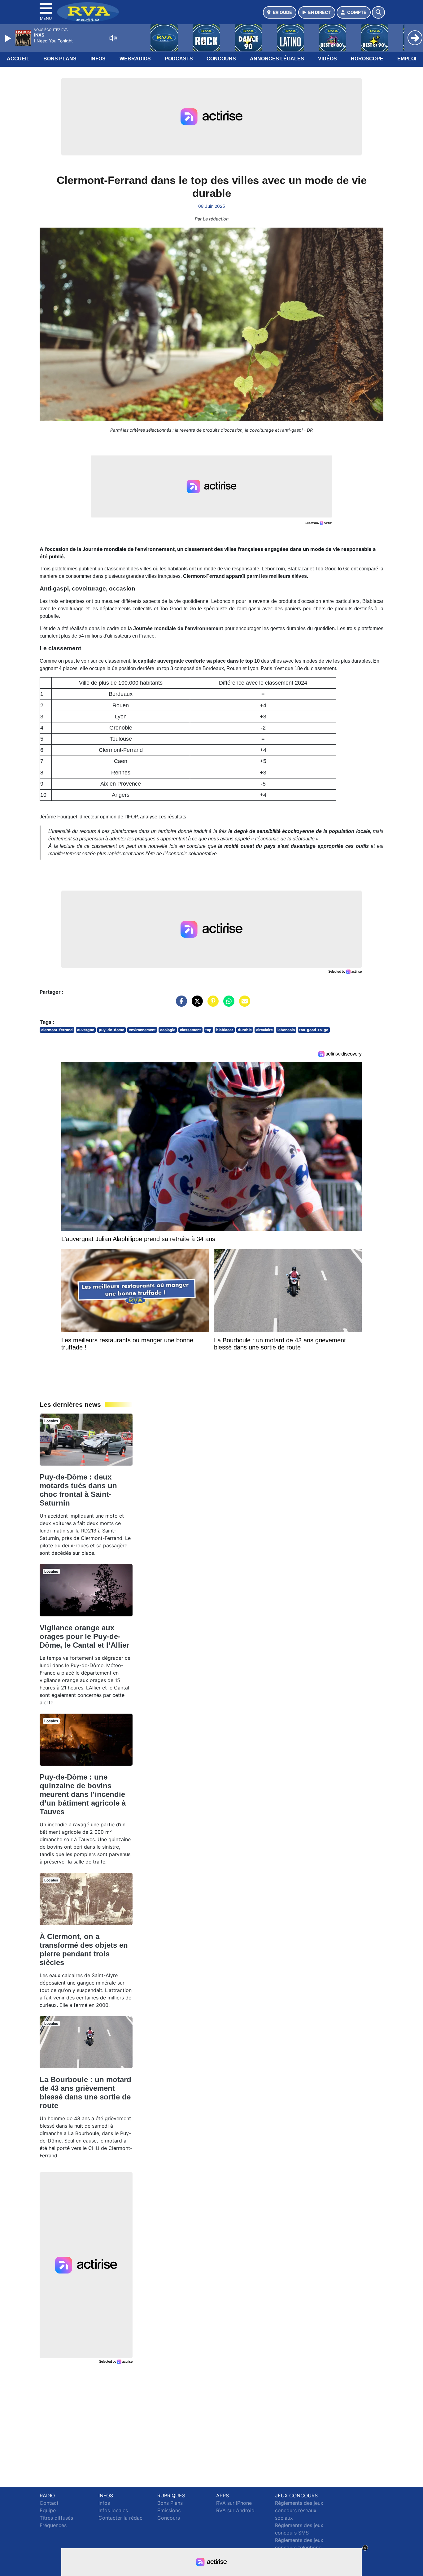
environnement (142, 1030)
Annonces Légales (277, 59)
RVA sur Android (235, 2510)
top (208, 1030)
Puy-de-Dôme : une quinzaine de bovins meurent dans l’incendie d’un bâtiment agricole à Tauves (83, 1794)
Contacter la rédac (120, 2518)
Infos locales (113, 2510)
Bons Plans (60, 59)
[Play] (9, 38)
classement (190, 1030)
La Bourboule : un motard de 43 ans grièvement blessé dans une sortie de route (85, 2092)
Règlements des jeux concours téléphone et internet (299, 2548)
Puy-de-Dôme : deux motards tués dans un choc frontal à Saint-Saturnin (78, 1490)
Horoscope (367, 59)
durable (245, 1030)
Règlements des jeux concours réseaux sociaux (299, 2510)
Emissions (169, 2510)
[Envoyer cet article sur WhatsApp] (227, 1004)
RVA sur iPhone (234, 2503)
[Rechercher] (378, 12)
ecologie (168, 1030)
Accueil (18, 59)
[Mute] (113, 38)
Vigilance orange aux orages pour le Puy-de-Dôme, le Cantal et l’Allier (84, 1636)
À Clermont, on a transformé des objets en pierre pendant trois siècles (84, 1949)
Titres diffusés (56, 2518)
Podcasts (179, 59)
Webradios (135, 59)
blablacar (225, 1030)
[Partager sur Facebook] (180, 1004)
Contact (49, 2503)
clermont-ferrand (57, 1030)
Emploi (407, 59)
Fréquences (53, 2525)
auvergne (86, 1030)
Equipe (48, 2510)
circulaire (264, 1030)
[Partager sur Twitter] (196, 1004)
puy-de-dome (111, 1030)
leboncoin (286, 1030)
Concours (221, 59)
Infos (98, 59)
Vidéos (327, 59)
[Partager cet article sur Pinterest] (211, 1004)
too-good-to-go (314, 1030)
